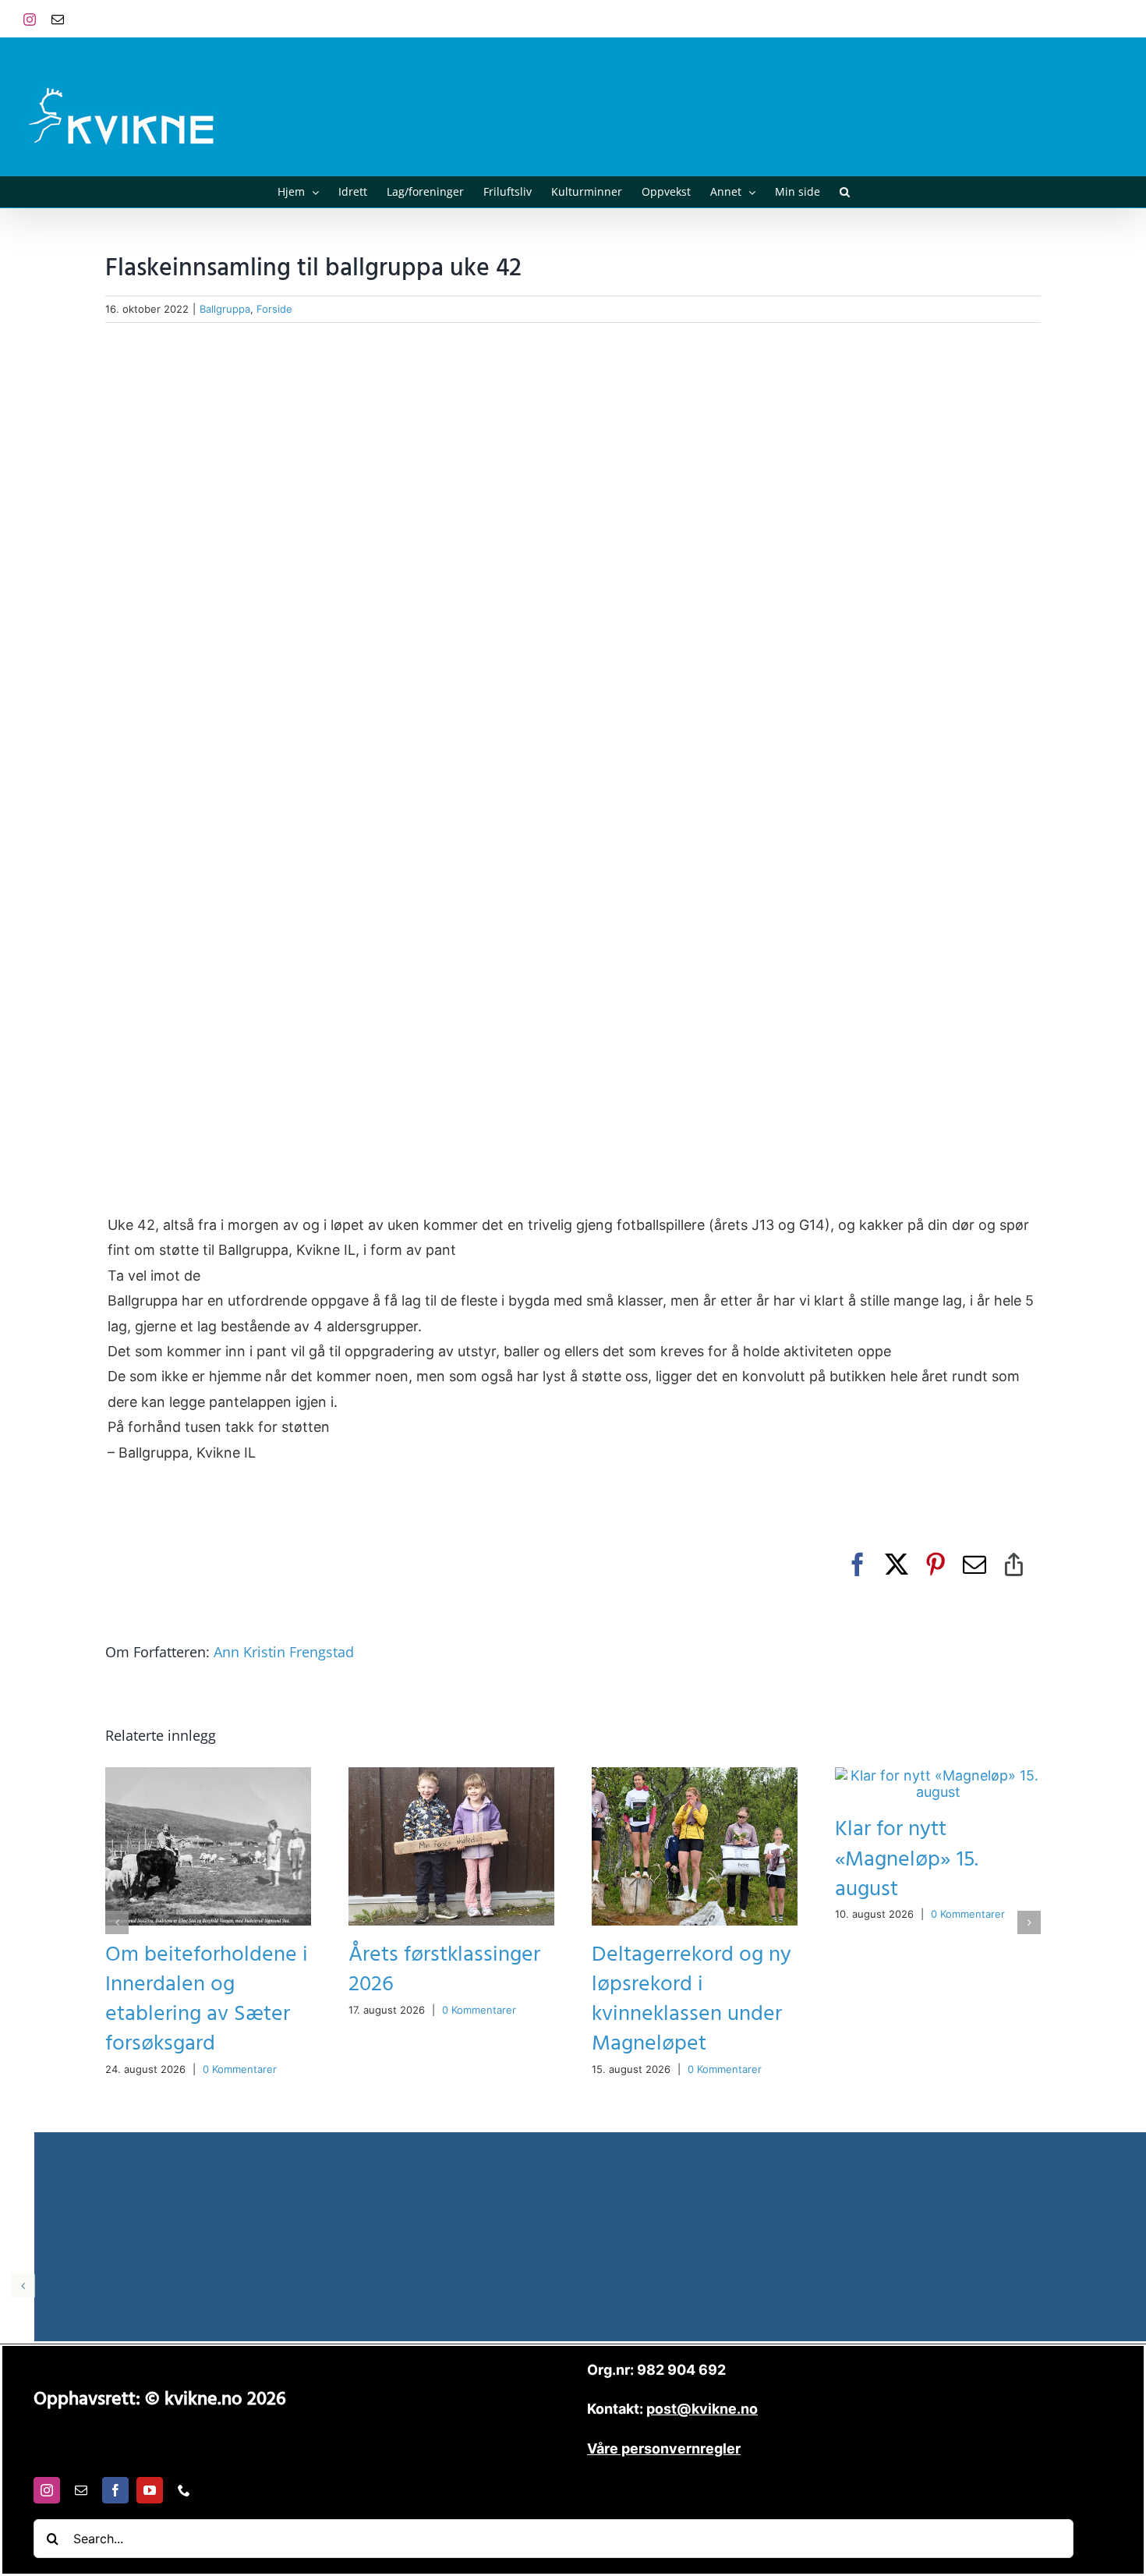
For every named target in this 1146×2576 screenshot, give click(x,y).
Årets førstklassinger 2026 (444, 1970)
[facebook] (115, 2490)
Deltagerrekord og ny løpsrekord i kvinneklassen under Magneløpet (691, 1999)
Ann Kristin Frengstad (284, 1652)
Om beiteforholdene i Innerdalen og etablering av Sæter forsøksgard (207, 1999)
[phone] (184, 2490)
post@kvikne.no (1088, 18)
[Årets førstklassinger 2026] (451, 1775)
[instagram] (47, 2490)
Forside (274, 309)
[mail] (81, 2490)
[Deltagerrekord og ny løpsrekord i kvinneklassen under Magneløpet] (695, 1775)
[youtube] (150, 2490)
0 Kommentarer (240, 2069)
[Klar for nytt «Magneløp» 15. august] (938, 1775)
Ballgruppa (225, 309)
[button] (845, 192)
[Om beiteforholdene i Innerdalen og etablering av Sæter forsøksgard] (208, 1775)
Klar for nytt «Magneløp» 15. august (907, 1859)
